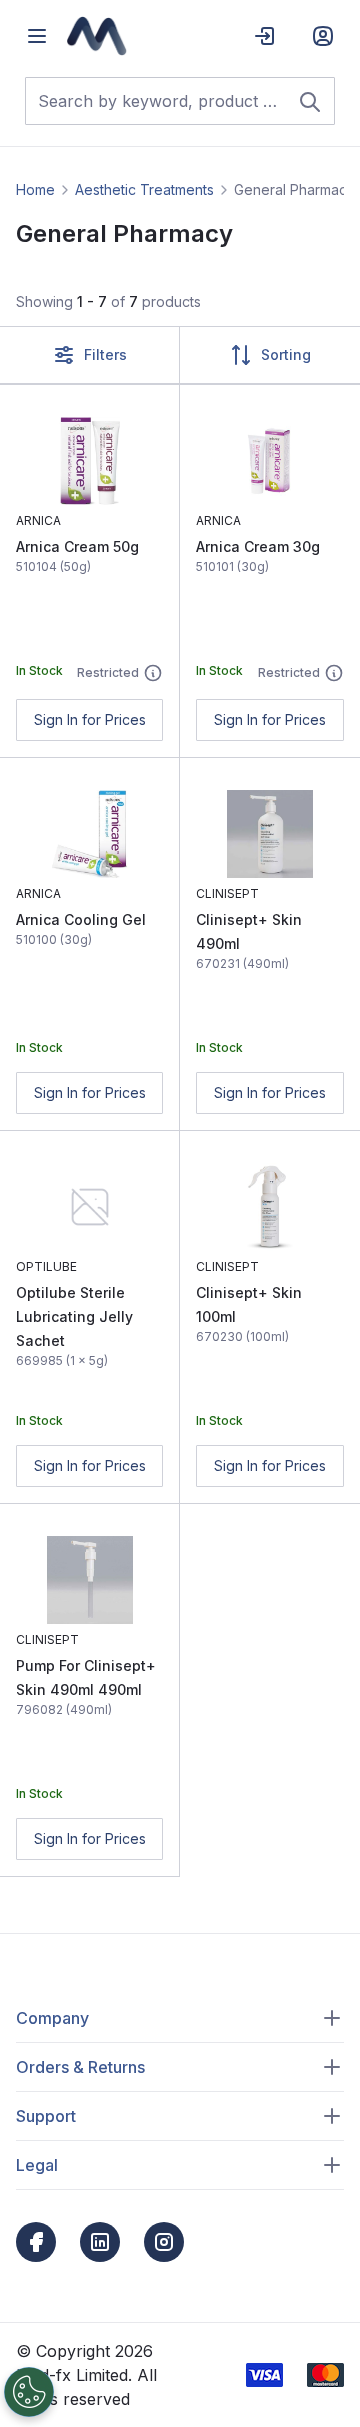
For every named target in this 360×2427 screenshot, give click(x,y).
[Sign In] (265, 36)
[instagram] (164, 2242)
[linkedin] (100, 2242)
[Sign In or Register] (323, 36)
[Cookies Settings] (29, 2392)
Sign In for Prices (90, 719)
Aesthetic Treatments (144, 189)
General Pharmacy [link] (294, 189)
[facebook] (36, 2242)
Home (35, 189)
